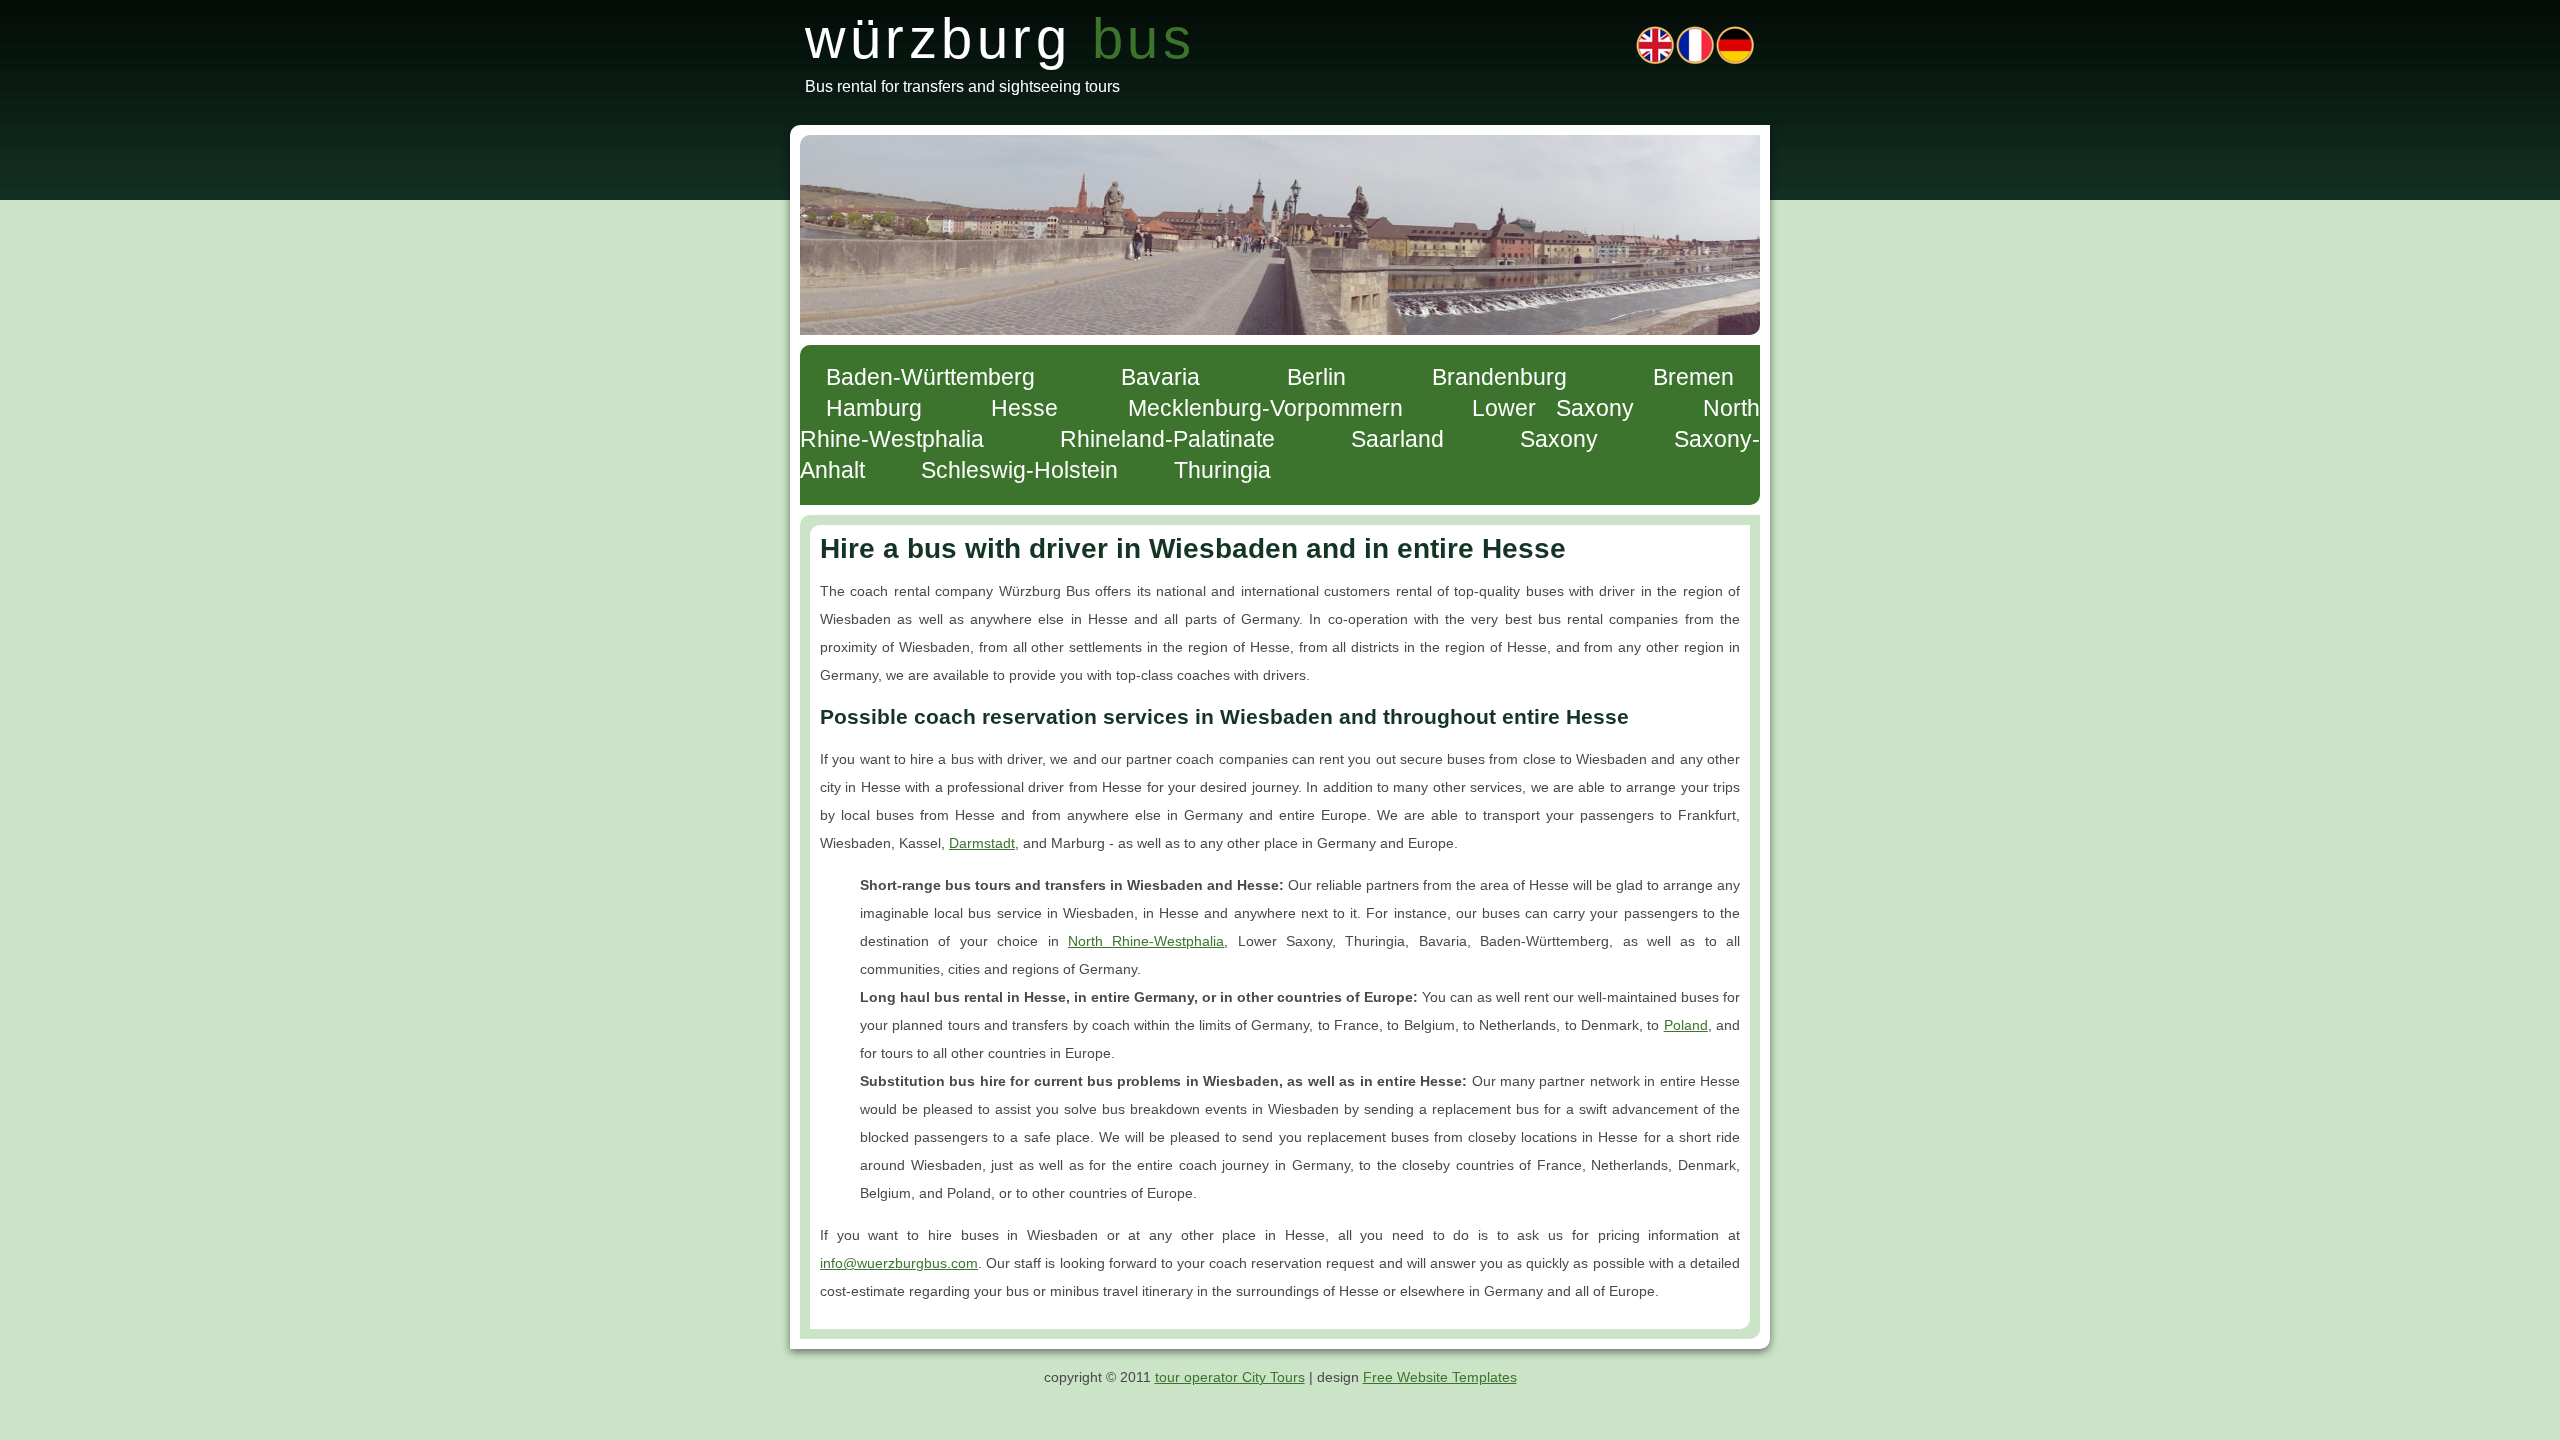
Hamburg (874, 408)
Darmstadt (982, 843)
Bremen (1693, 377)
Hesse (1024, 408)
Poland (1686, 1025)
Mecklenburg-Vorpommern (1265, 408)
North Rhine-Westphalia (1146, 941)
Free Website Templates (1440, 1377)
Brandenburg (1499, 377)
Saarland (1397, 439)
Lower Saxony (1552, 408)
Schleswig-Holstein (1019, 470)
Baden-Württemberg (930, 377)
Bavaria (1160, 377)
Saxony (1559, 439)
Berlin (1316, 377)
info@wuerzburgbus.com (899, 1263)
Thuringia (1222, 470)
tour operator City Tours (1230, 1377)
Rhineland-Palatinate (1167, 439)
